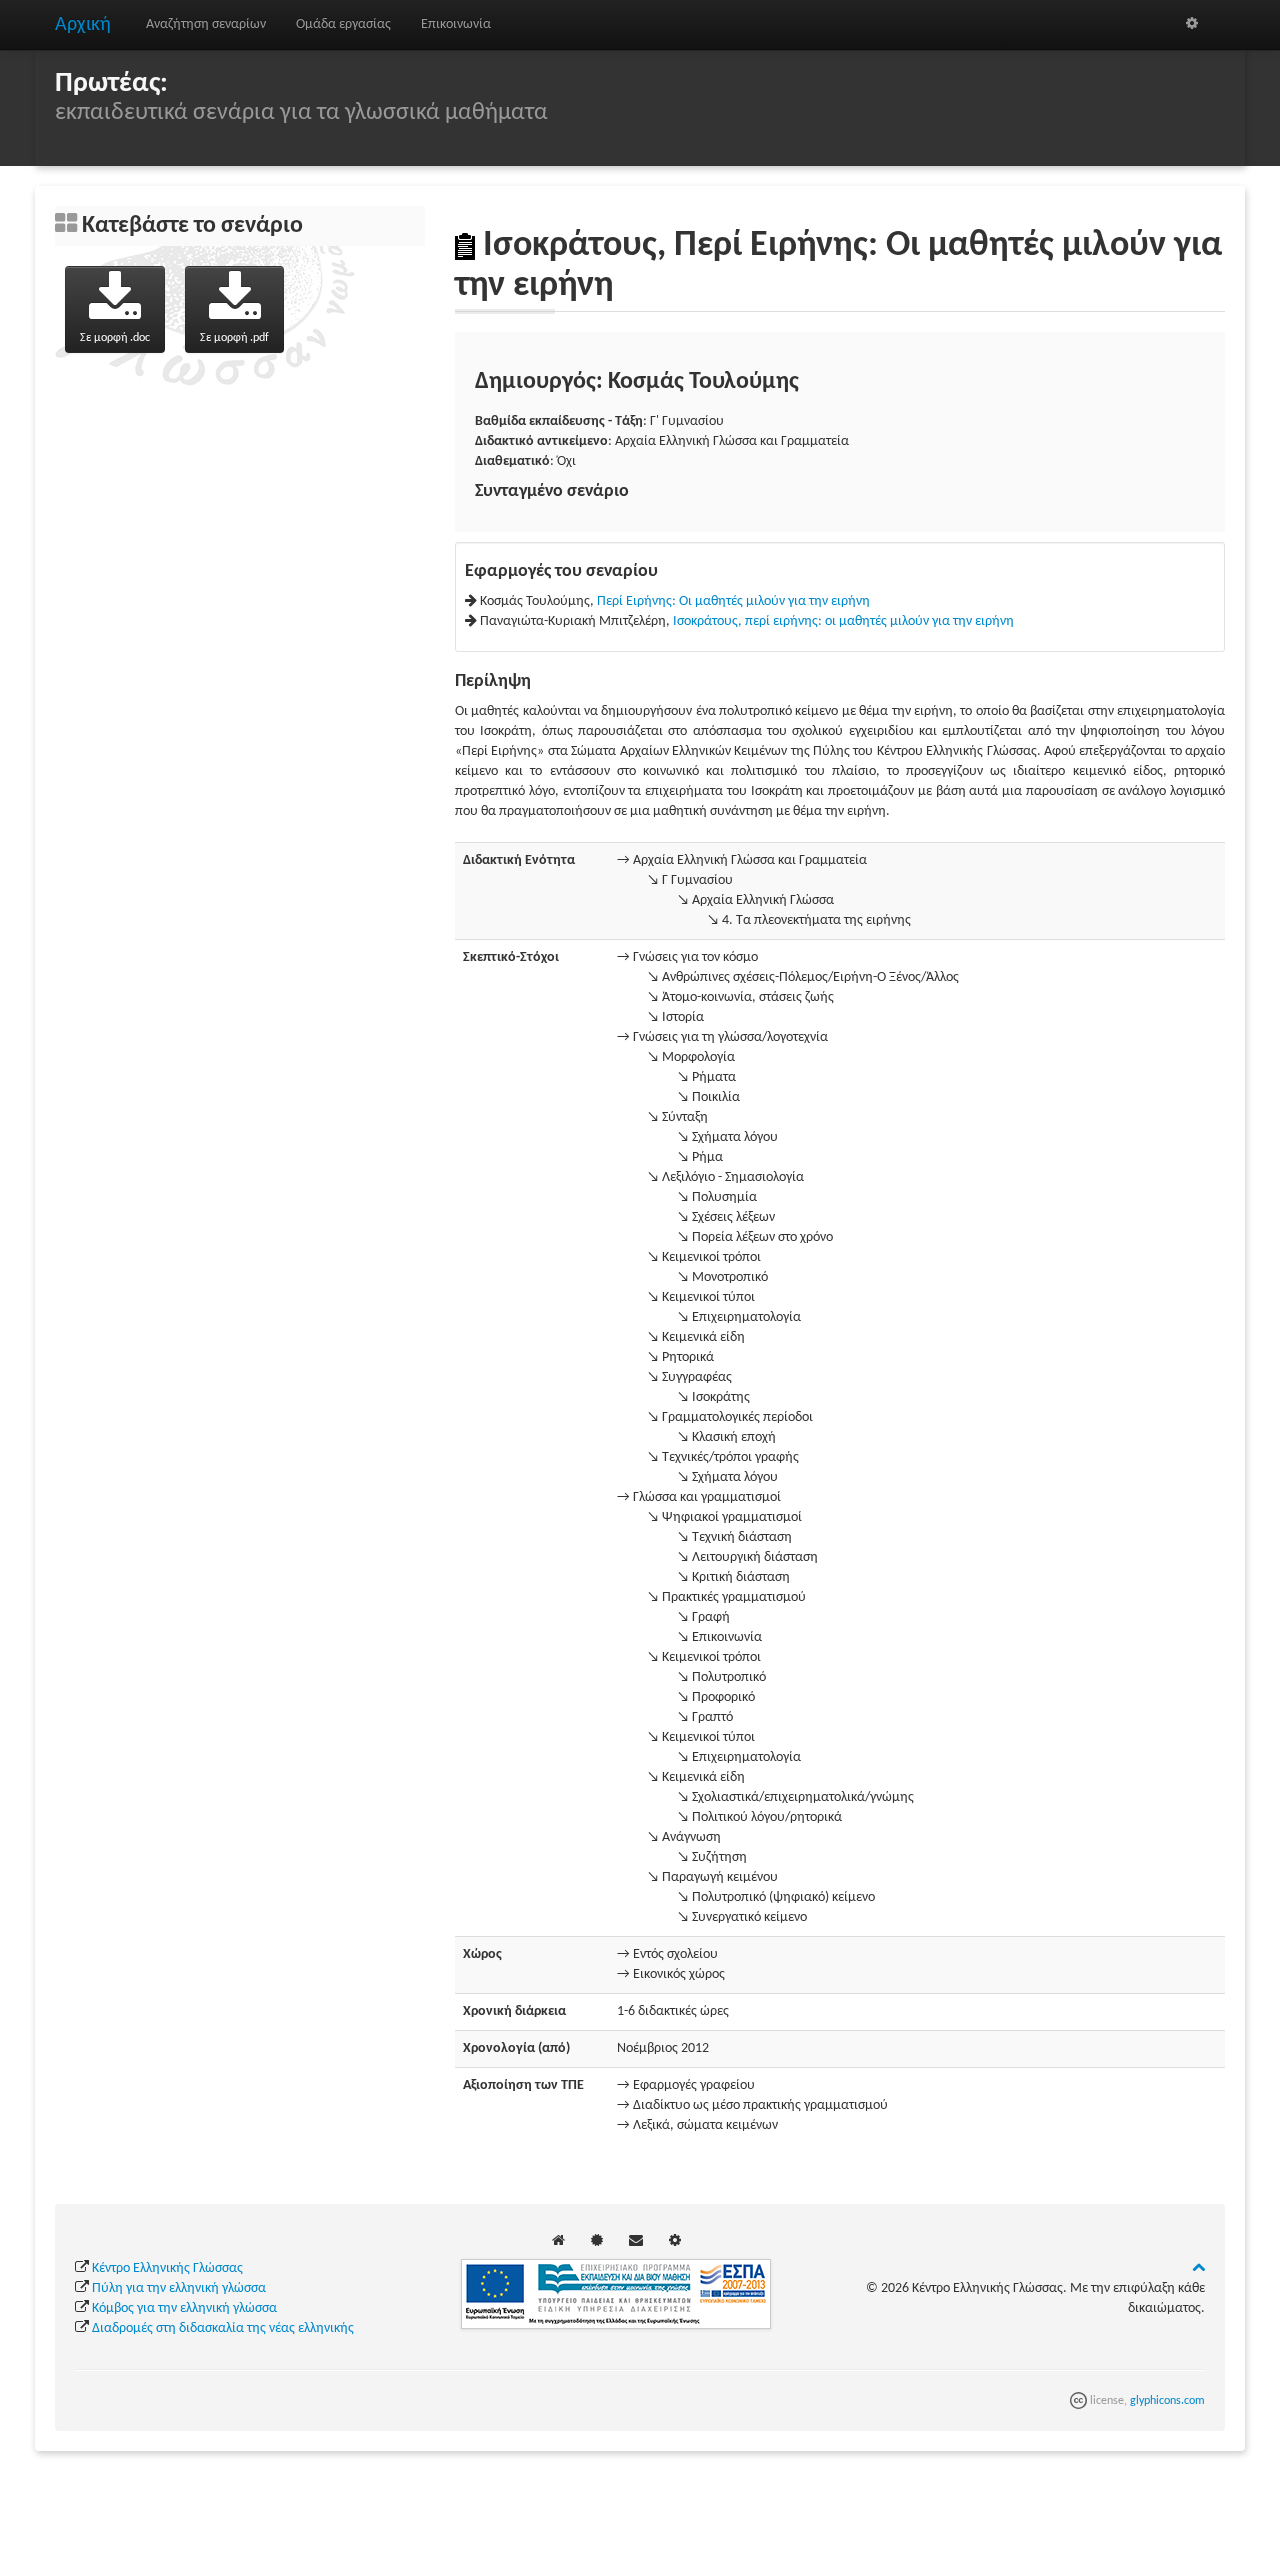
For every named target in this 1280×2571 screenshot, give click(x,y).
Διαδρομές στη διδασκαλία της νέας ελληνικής (223, 2328)
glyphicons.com (1167, 2401)
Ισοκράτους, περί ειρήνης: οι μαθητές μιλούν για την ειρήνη (843, 621)
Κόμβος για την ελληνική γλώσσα (184, 2308)
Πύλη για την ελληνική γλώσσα (179, 2288)
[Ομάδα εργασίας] (597, 2241)
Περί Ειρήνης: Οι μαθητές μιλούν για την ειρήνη (733, 601)
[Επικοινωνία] (636, 2241)
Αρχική (83, 25)
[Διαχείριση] (1192, 24)
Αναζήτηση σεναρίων (206, 24)
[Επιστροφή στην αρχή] (1198, 2268)
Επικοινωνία (456, 24)
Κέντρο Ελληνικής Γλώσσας (167, 2268)
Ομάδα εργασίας (343, 24)
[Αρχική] (558, 2241)
